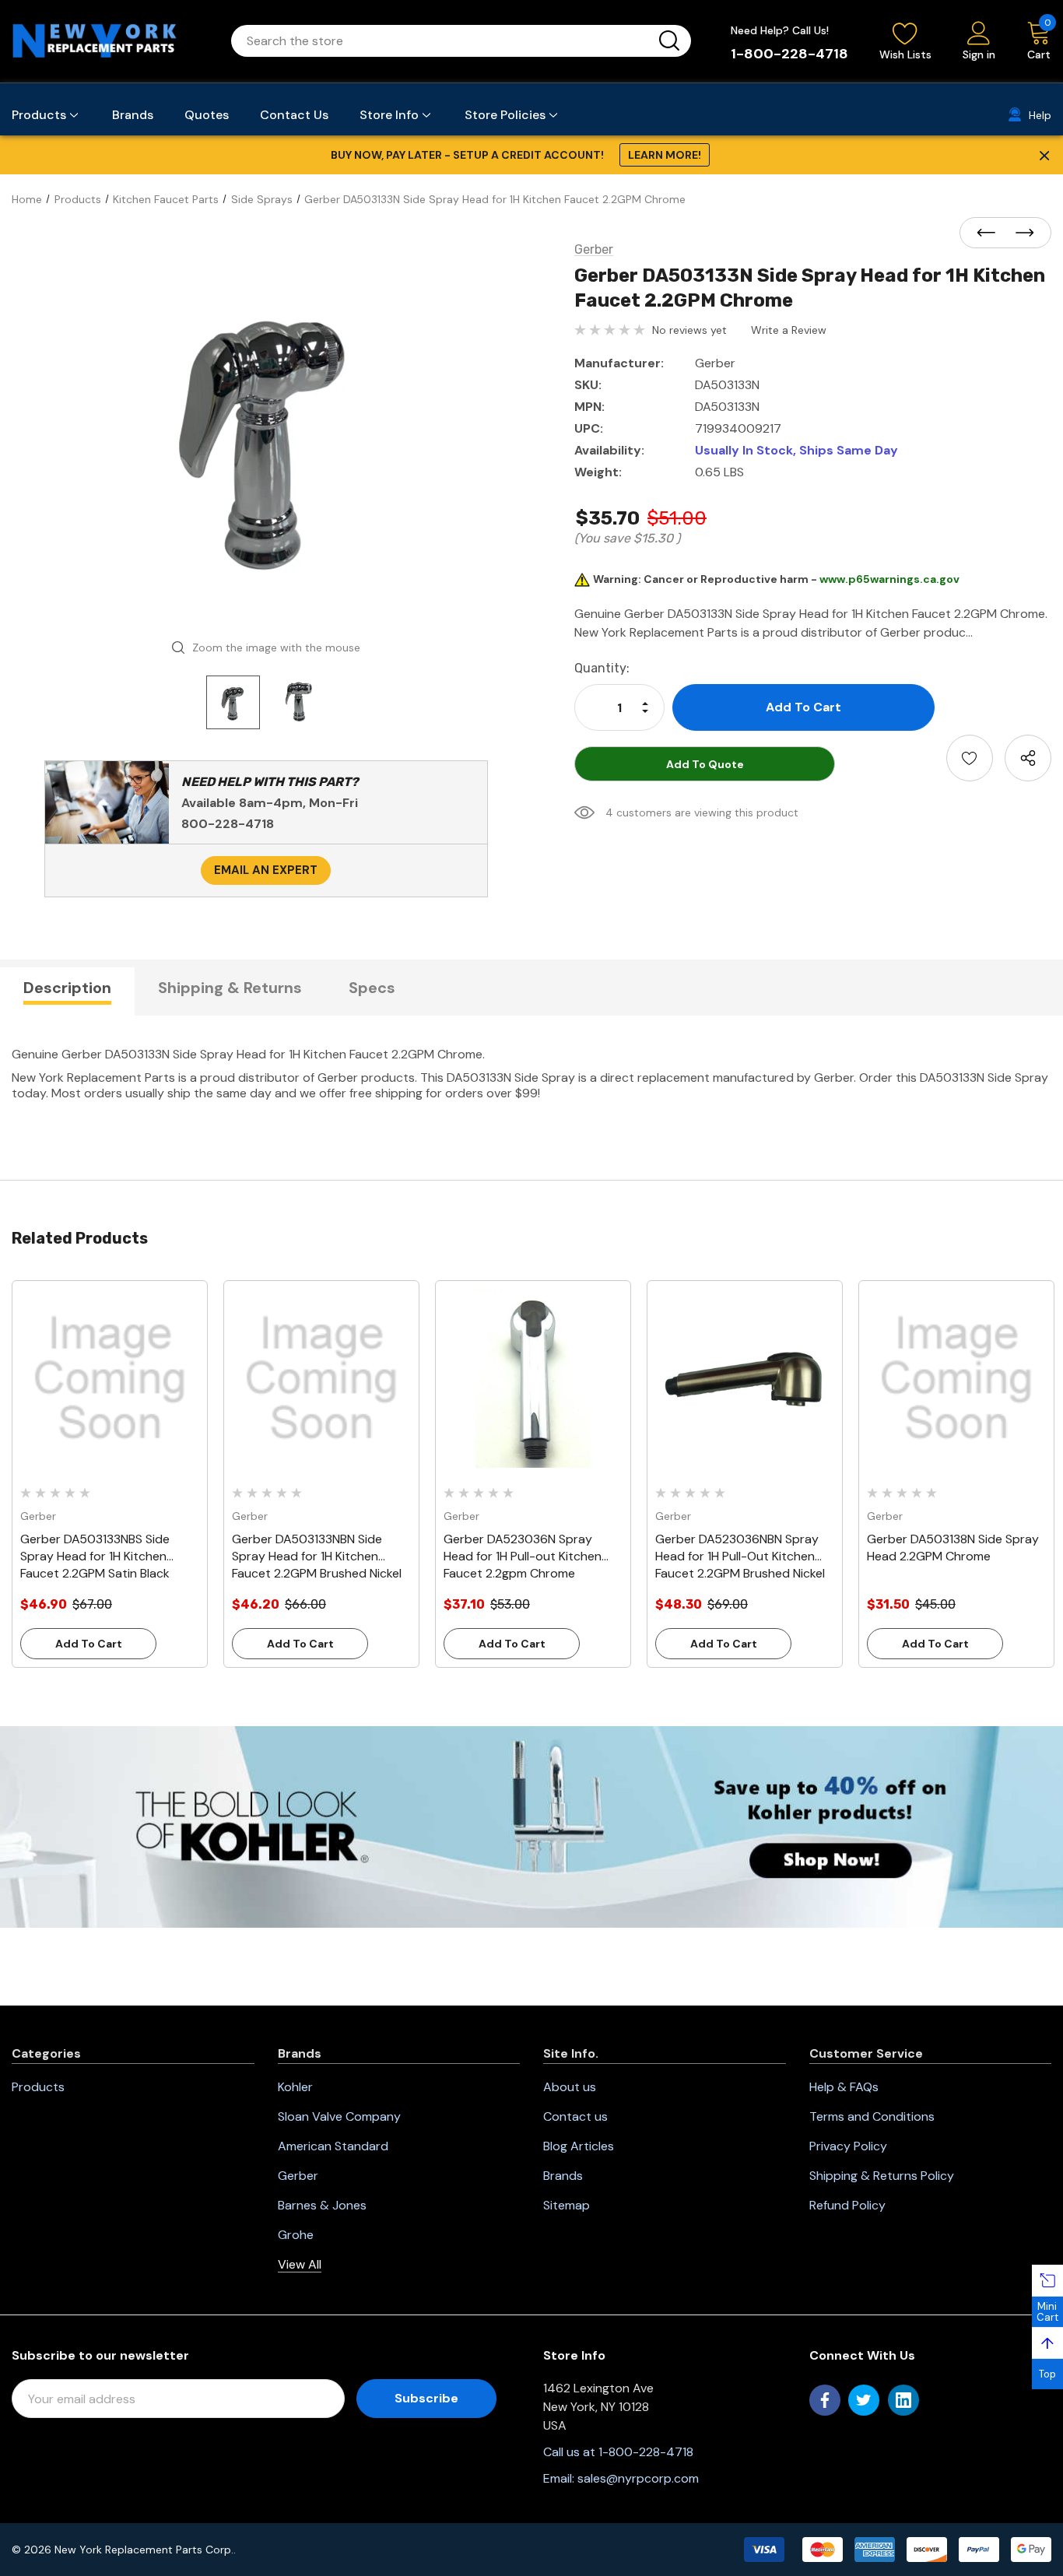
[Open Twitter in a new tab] (864, 2400)
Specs (372, 988)
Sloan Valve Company (339, 2116)
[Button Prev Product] (991, 233)
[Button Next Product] (1020, 233)
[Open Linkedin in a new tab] (903, 2400)
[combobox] (442, 41)
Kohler (295, 2087)
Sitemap (567, 2205)
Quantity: (602, 668)
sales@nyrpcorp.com (638, 2478)
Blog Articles (579, 2146)
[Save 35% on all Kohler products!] (531, 1826)
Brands (563, 2176)
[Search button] (669, 41)
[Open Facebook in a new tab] (825, 2400)
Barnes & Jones (322, 2205)
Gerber (298, 2176)
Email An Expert (266, 870)
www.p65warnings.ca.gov (889, 579)
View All (300, 2264)
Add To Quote (705, 764)
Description (67, 988)
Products (38, 2087)
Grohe (296, 2235)
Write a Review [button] (789, 330)
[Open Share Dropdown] (1028, 758)
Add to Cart (89, 1644)
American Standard (333, 2146)
